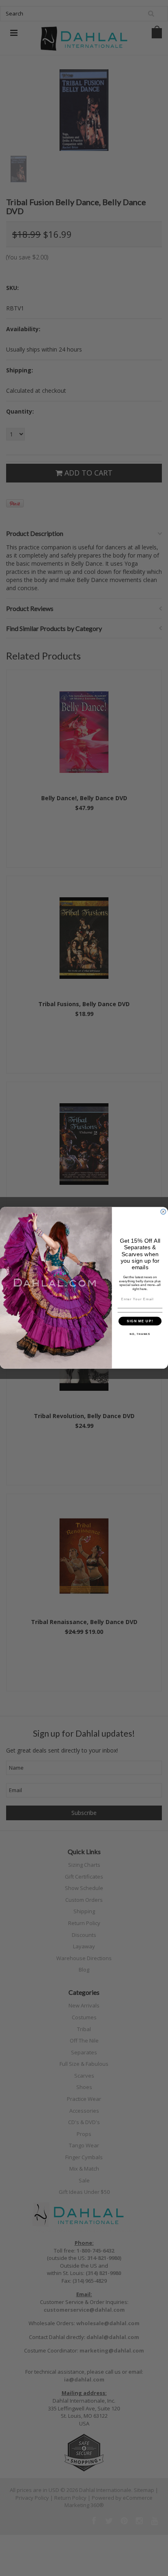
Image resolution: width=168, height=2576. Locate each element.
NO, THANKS (140, 1334)
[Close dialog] (163, 1212)
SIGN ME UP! (140, 1321)
